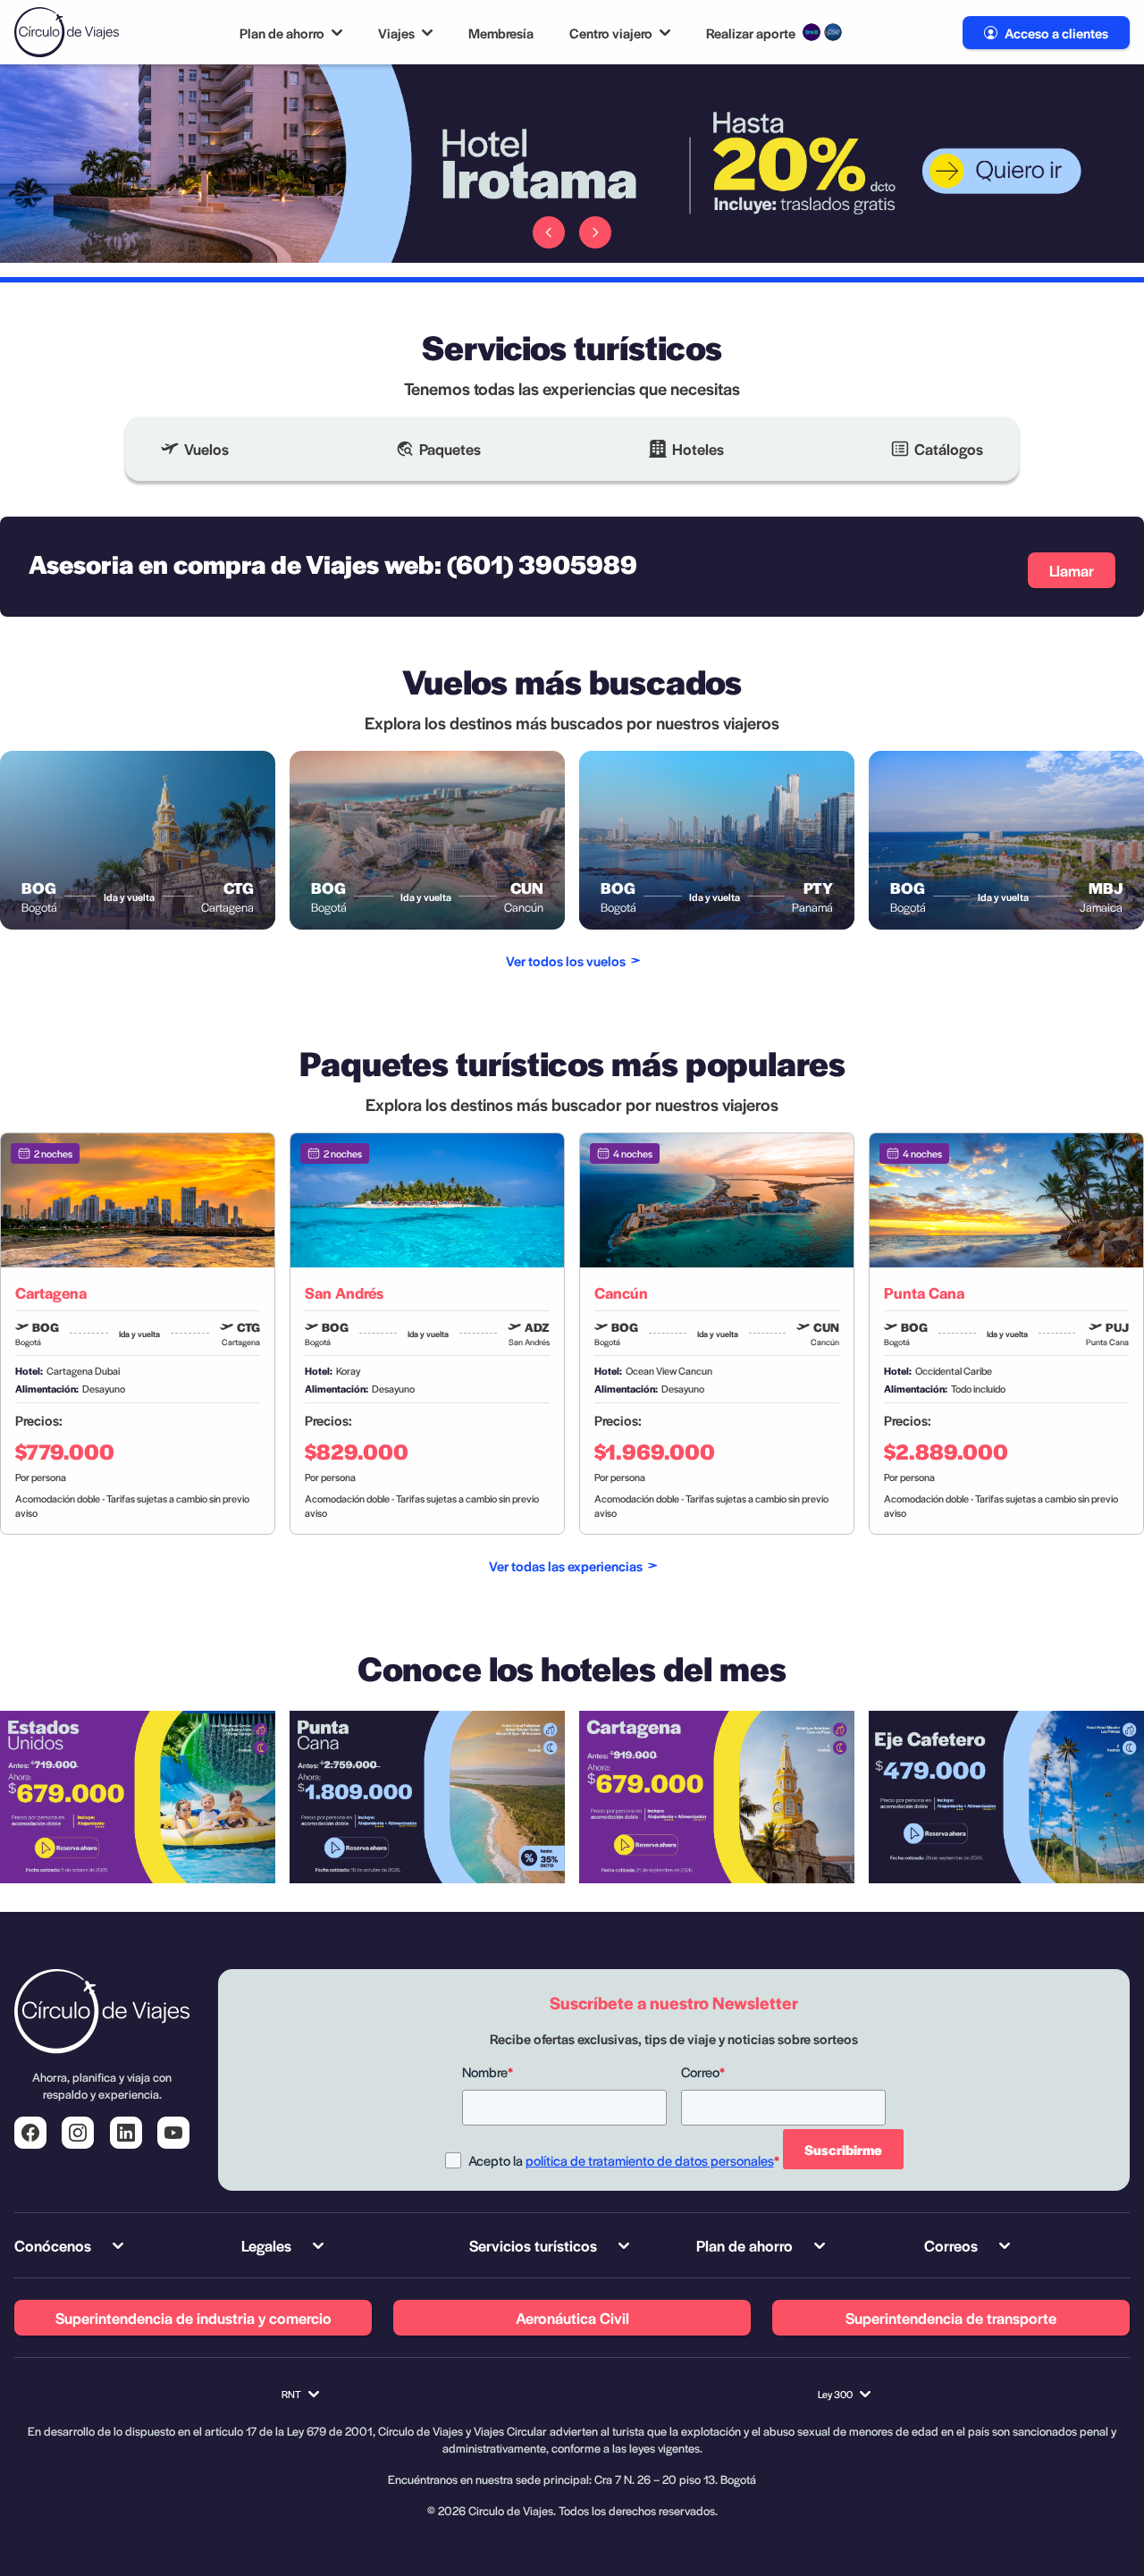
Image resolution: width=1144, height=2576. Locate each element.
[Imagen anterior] (549, 232)
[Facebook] (30, 2133)
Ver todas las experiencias (566, 1566)
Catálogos (949, 449)
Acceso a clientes (1056, 33)
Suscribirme (843, 2149)
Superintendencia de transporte (951, 2318)
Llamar (1072, 570)
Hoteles (698, 449)
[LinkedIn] (126, 2133)
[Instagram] (78, 2133)
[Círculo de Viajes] (67, 32)
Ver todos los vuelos (566, 960)
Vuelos (206, 449)
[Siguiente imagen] (595, 232)
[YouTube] (173, 2133)
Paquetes (450, 449)
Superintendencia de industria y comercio (193, 2318)
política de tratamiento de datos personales (650, 2160)
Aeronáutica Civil (572, 2318)
